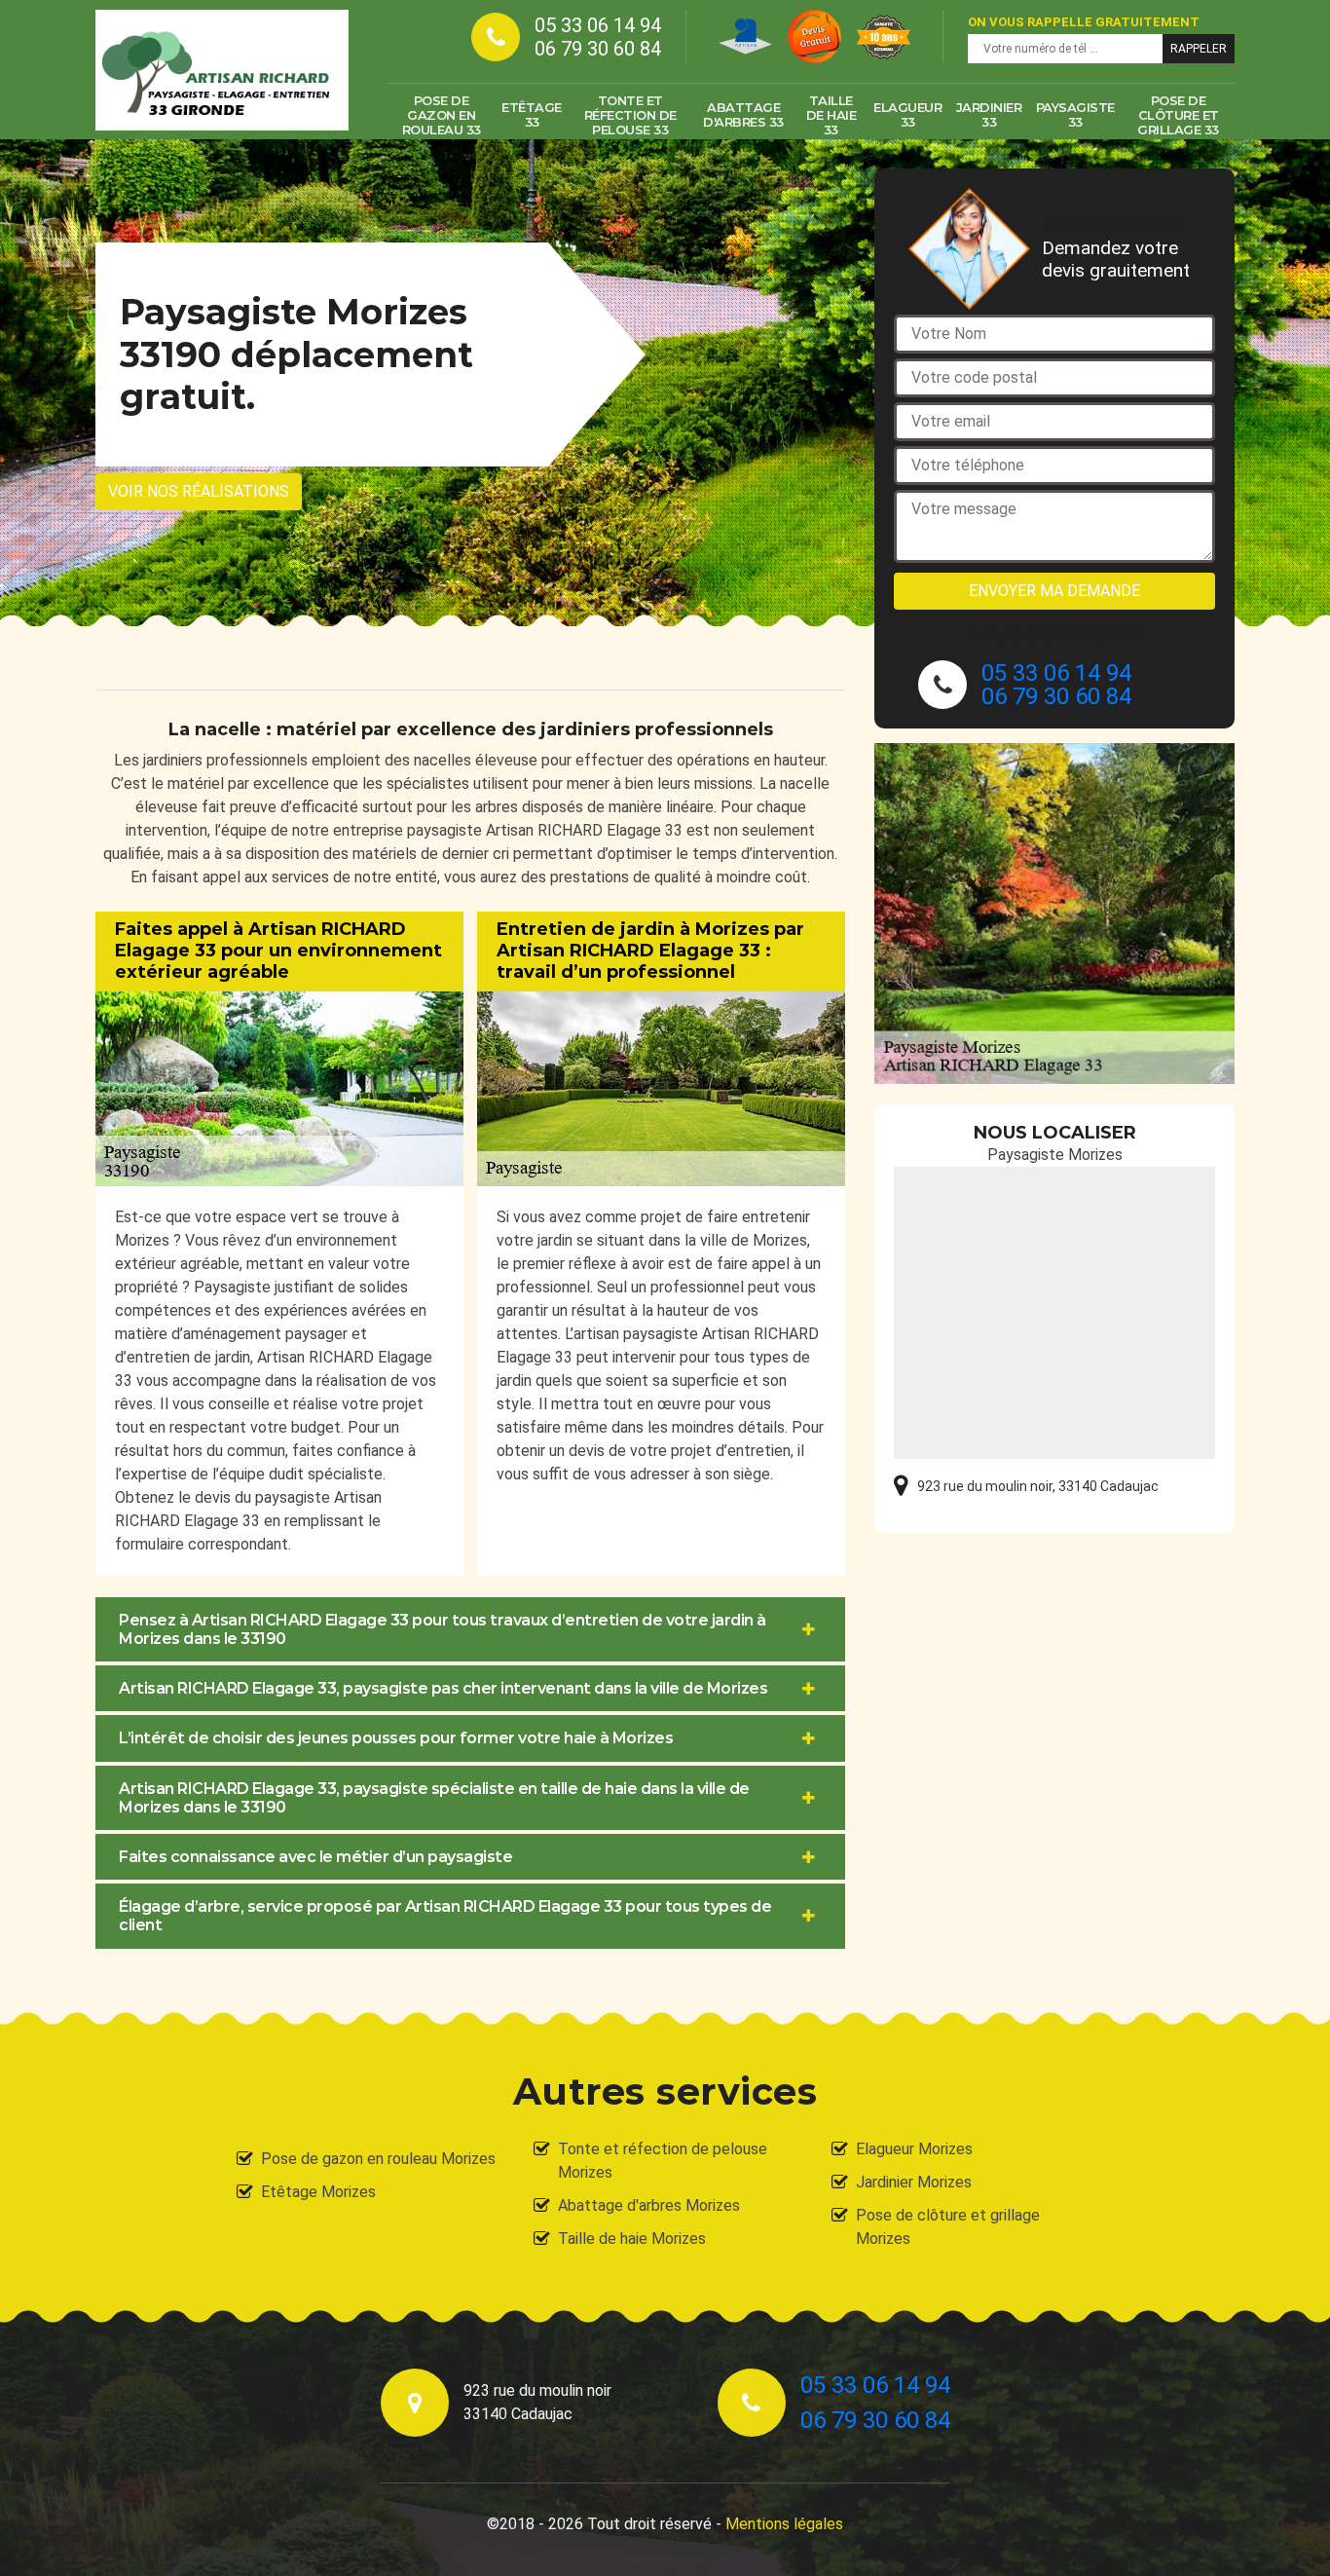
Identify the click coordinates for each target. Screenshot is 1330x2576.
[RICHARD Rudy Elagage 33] (222, 70)
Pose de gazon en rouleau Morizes (378, 2159)
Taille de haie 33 (831, 115)
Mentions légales (784, 2524)
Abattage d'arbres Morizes (649, 2205)
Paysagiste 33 (1075, 114)
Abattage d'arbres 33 (743, 114)
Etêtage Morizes (318, 2192)
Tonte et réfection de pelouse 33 (630, 115)
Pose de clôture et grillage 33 (1178, 115)
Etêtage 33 (532, 114)
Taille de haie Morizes (632, 2239)
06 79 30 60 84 (598, 49)
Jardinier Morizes (914, 2182)
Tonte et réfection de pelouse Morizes (663, 2161)
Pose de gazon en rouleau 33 (442, 115)
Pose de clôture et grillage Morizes (948, 2227)
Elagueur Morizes (914, 2149)
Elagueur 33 (907, 114)
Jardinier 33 (989, 114)
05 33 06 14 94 (598, 25)
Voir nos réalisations (199, 491)
